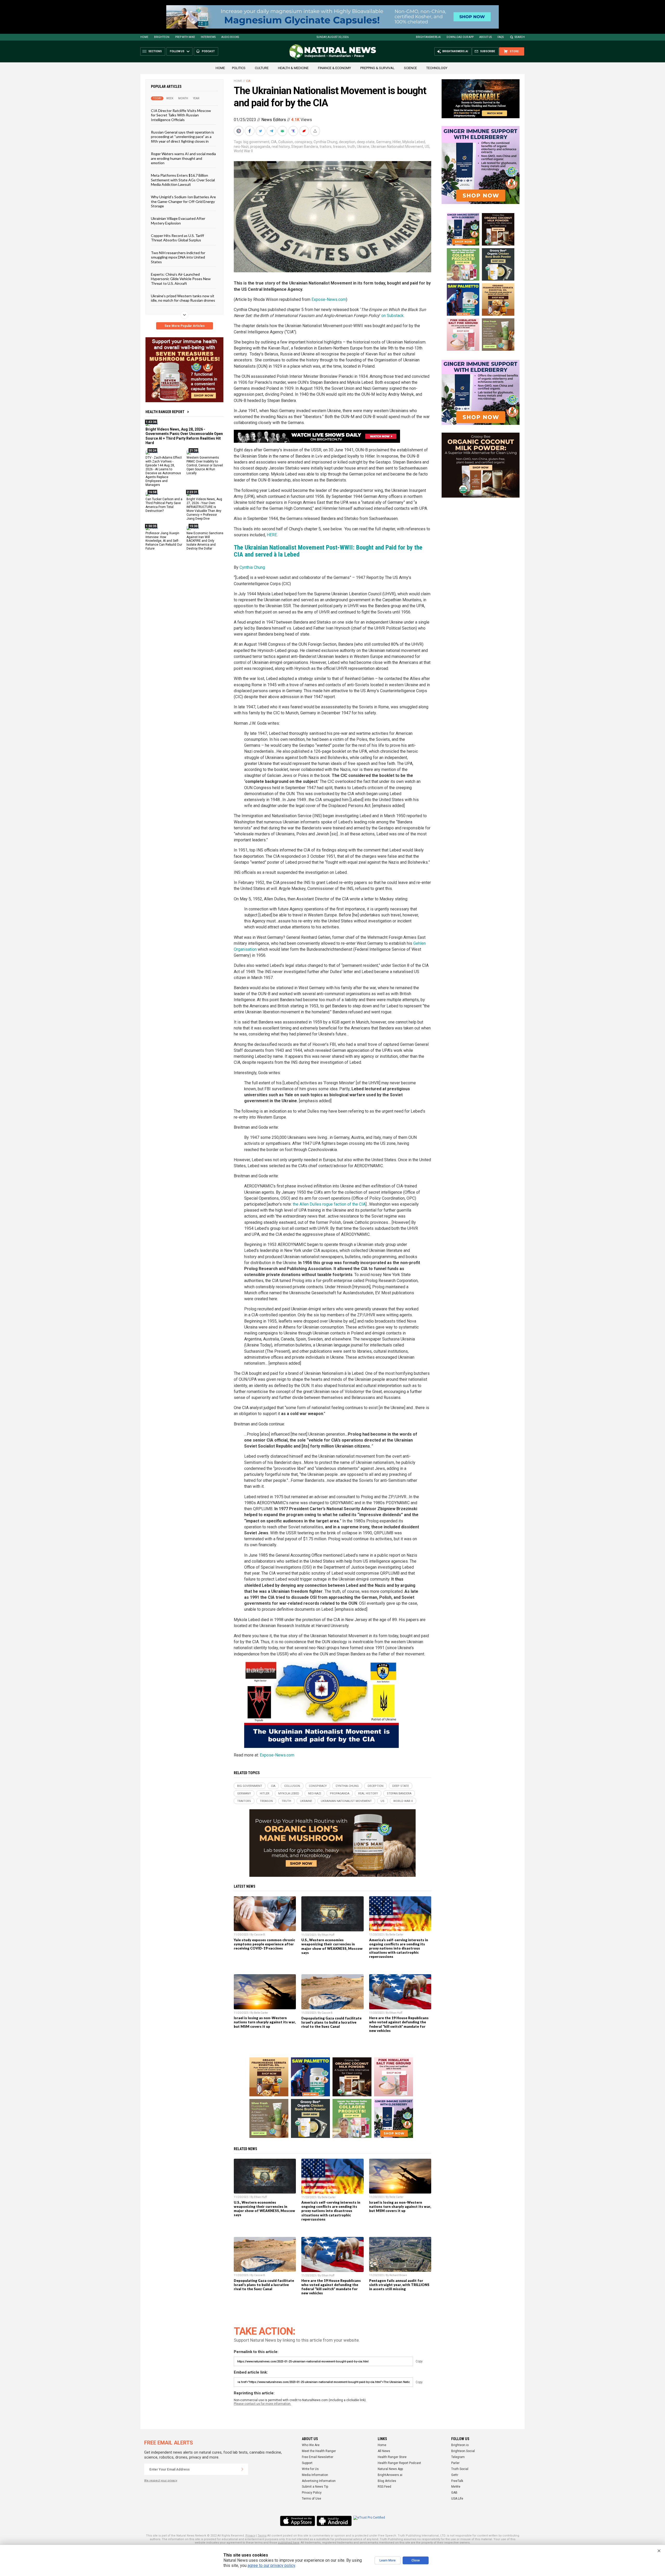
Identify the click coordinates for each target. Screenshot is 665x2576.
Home (144, 37)
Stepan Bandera (305, 147)
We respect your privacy (161, 2481)
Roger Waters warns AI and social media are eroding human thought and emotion (183, 158)
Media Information (315, 2475)
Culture (262, 68)
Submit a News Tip (315, 2487)
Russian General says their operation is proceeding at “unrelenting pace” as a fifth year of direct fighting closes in (182, 137)
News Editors (274, 120)
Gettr (455, 2475)
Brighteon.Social (463, 2451)
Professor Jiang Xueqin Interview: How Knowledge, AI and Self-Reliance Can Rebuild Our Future (164, 541)
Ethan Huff (328, 1935)
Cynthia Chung (325, 142)
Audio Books (230, 37)
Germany (384, 142)
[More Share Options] (316, 131)
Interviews (208, 37)
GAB (454, 2493)
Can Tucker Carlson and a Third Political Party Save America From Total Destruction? (164, 505)
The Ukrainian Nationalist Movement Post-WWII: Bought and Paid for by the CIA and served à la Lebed (328, 551)
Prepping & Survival (377, 68)
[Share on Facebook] (250, 131)
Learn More (388, 2560)
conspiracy (303, 142)
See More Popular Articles (185, 326)
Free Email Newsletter (318, 2457)
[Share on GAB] (283, 131)
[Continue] (242, 2469)
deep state (366, 142)
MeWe (456, 2487)
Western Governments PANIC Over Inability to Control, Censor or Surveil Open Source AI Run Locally (205, 465)
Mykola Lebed (414, 142)
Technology (437, 68)
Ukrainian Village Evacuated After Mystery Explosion (178, 221)
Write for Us (310, 2469)
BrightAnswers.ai (428, 37)
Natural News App (390, 2469)
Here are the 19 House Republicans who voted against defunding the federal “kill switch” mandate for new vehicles (399, 2024)
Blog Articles (387, 2481)
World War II (243, 151)
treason (339, 147)
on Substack (393, 316)
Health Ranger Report (165, 412)
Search (520, 37)
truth (351, 147)
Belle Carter (396, 1935)
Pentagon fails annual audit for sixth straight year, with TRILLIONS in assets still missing (399, 2285)
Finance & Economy (334, 68)
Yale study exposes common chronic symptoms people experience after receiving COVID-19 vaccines (264, 1944)
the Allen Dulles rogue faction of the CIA (329, 1204)
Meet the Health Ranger (319, 2451)
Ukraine (363, 147)
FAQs (501, 37)
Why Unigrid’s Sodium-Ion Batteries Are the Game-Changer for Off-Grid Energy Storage (183, 201)
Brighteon (162, 37)
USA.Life (457, 2499)
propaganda (260, 147)
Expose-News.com (329, 299)
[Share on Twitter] (261, 131)
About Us (486, 37)
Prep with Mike (185, 37)
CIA (248, 81)
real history (281, 147)
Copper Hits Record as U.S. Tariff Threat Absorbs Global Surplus (177, 238)
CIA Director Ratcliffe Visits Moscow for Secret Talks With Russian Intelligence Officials (181, 115)
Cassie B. (260, 1935)
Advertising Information (319, 2481)
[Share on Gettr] (305, 131)
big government (256, 142)
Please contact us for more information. (262, 2404)
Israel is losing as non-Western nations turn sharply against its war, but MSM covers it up (265, 2022)
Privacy (250, 2536)
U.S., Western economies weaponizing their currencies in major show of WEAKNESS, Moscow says (332, 1946)
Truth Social (460, 2469)
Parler (455, 2463)
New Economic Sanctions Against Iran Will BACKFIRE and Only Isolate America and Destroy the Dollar (205, 541)
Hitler (397, 142)
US (427, 147)
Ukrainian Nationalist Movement (397, 147)
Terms (262, 2536)
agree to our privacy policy (271, 2565)
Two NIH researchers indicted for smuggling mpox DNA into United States (178, 257)
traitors (325, 147)
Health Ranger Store (392, 2457)
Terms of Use (311, 2499)
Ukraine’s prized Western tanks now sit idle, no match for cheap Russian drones (183, 298)
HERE (272, 535)
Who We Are (311, 2445)
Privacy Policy (312, 2493)
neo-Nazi (241, 147)
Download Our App (460, 37)
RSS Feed (384, 2487)
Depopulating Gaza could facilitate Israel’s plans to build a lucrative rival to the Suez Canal (331, 2022)
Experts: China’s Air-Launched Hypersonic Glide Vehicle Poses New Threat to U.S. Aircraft (181, 279)
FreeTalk (457, 2481)
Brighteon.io (460, 2445)
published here (289, 2543)
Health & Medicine (293, 68)
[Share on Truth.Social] (294, 131)
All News (384, 2451)
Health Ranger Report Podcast (399, 2463)
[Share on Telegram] (272, 131)
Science (410, 68)
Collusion (286, 142)
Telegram (458, 2457)
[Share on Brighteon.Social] (239, 131)
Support (307, 2463)
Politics (239, 68)
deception (347, 142)
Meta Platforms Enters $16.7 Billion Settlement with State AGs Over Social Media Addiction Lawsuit (183, 180)
